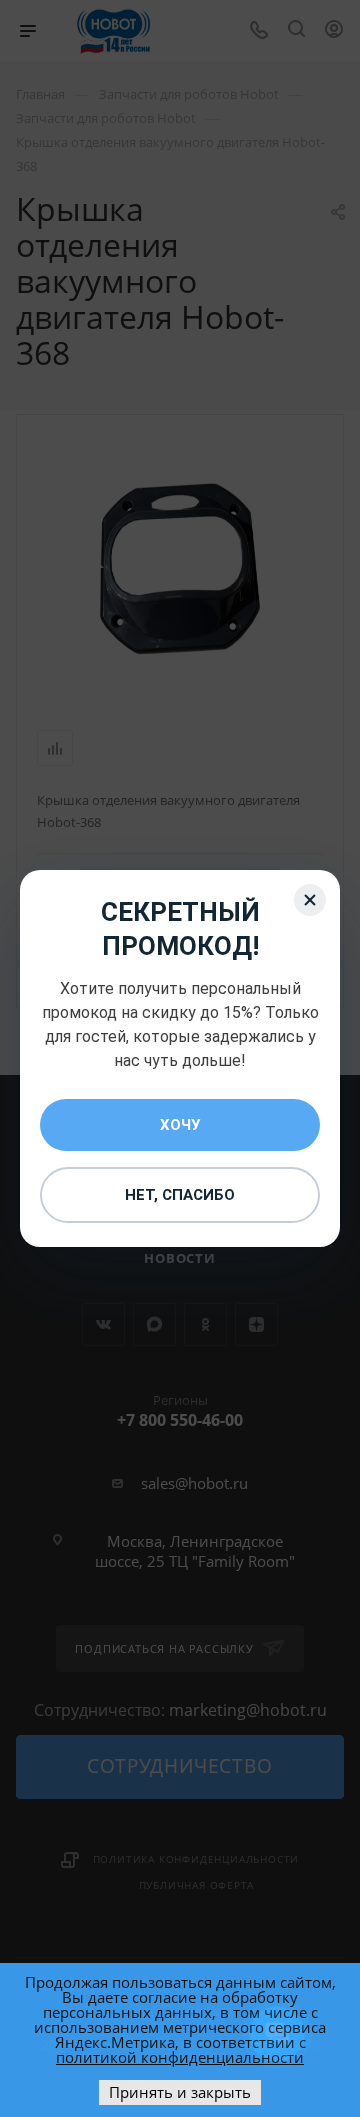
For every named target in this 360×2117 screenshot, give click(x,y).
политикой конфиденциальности (180, 2057)
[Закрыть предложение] (310, 900)
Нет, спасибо (180, 1195)
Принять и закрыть (180, 2092)
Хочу (180, 1125)
